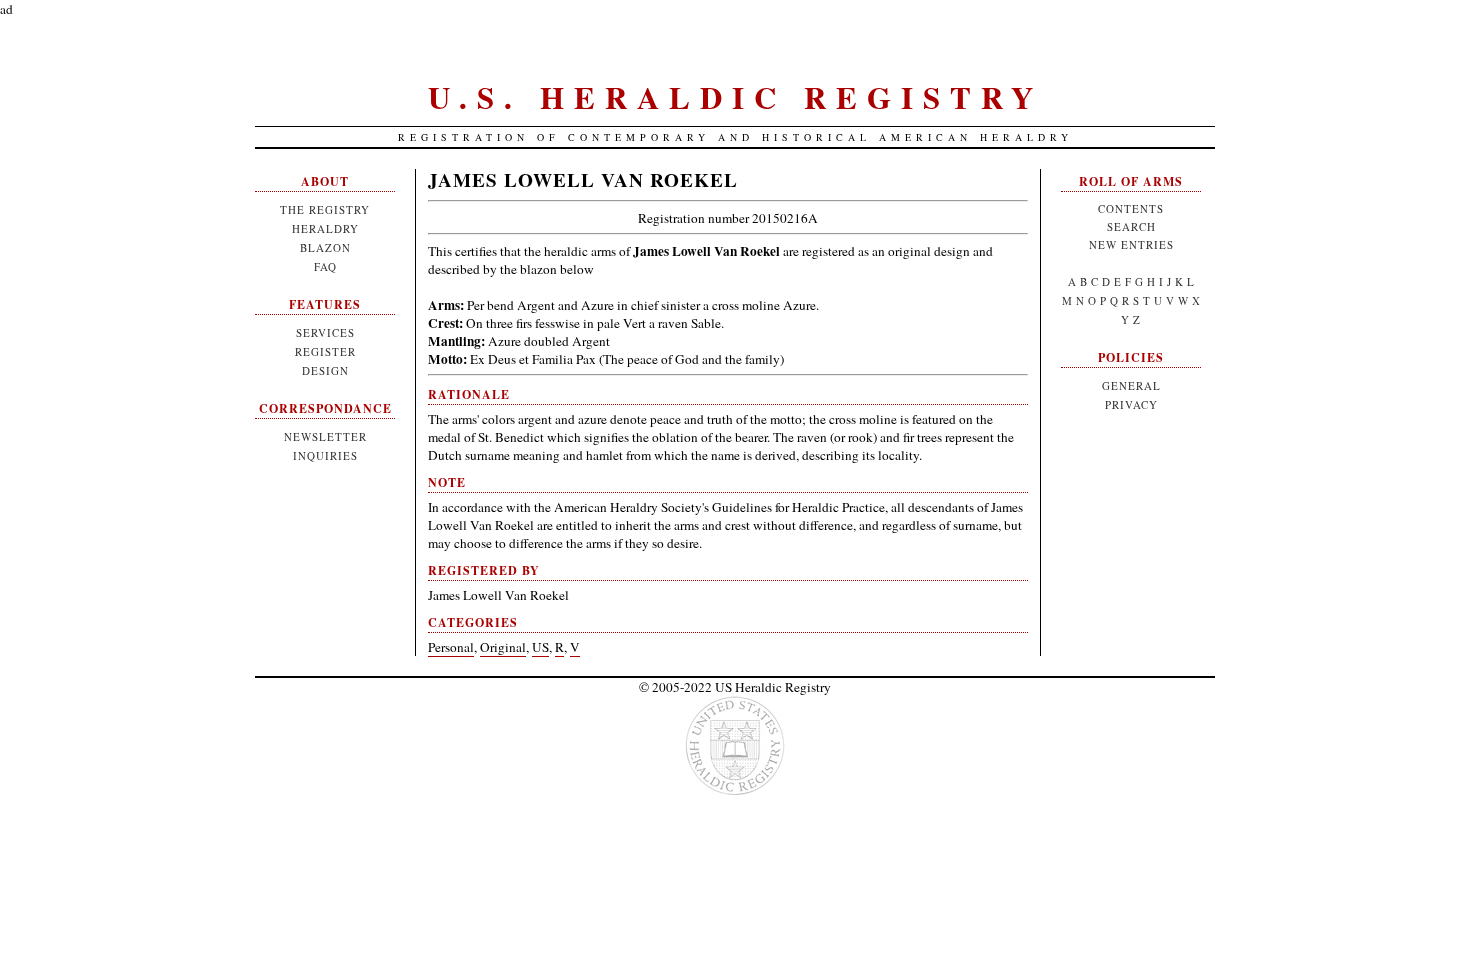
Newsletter (325, 436)
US (540, 647)
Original (503, 647)
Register (325, 351)
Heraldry (325, 228)
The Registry (325, 209)
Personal (451, 647)
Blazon (325, 247)
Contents (1131, 208)
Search (1131, 226)
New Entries (1131, 244)
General (1131, 385)
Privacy (1131, 404)
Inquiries (325, 455)
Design (325, 370)
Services (325, 332)
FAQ (325, 266)
